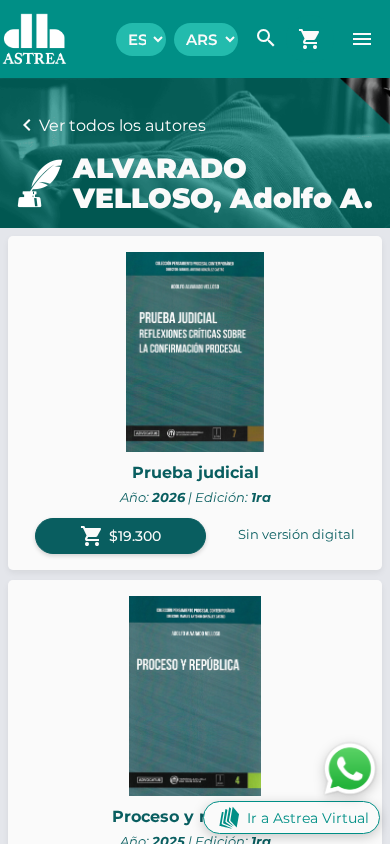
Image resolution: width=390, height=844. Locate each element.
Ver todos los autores (122, 125)
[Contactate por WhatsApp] (350, 767)
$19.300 (120, 536)
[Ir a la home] (24, 39)
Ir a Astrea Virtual (308, 818)
